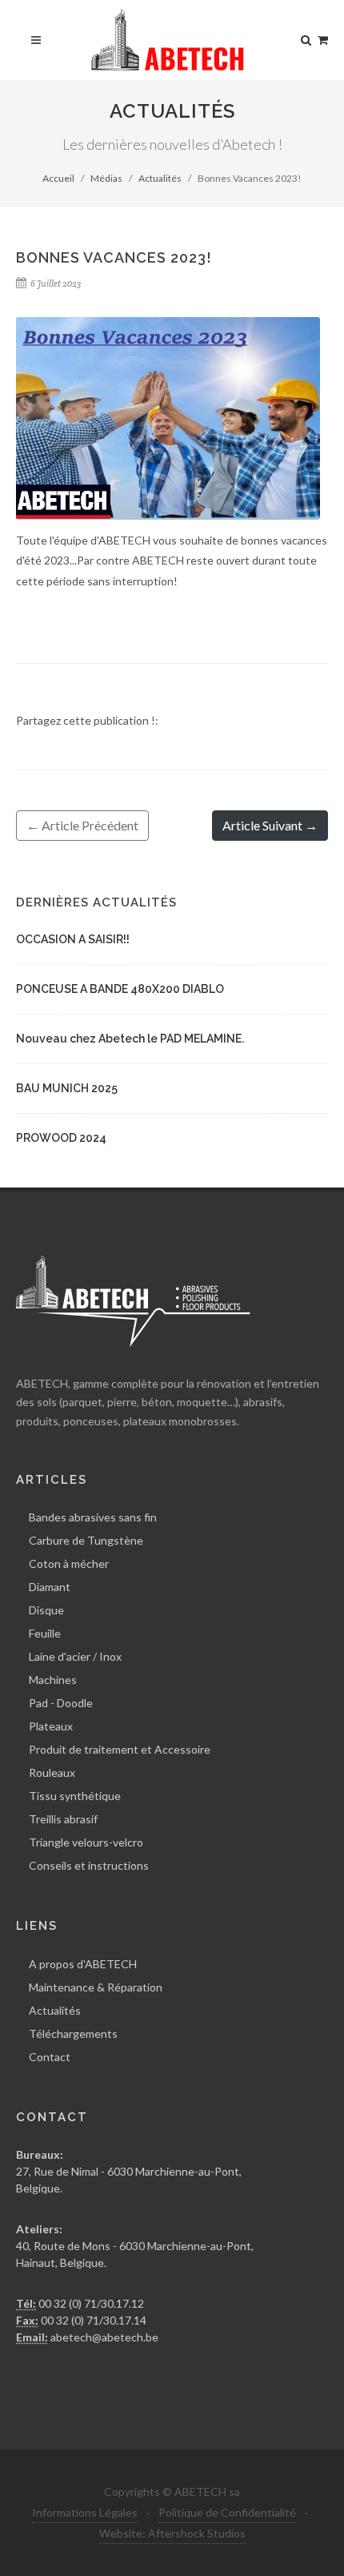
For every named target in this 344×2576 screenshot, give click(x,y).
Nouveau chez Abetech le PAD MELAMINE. (130, 1039)
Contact (50, 2057)
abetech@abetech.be (103, 2337)
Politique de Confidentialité (227, 2512)
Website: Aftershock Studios (172, 2533)
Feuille (45, 1633)
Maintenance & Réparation (96, 1987)
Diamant (50, 1587)
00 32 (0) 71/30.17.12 (90, 2303)
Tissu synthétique (75, 1796)
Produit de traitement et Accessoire (120, 1749)
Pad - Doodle (61, 1703)
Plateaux (51, 1726)
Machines (53, 1680)
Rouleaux (52, 1772)
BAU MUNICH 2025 (67, 1088)
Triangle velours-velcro (86, 1842)
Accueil (58, 178)
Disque (46, 1610)
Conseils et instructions (89, 1865)
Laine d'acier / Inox (75, 1656)
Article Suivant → (270, 825)
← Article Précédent (82, 825)
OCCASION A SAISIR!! (73, 939)
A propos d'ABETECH (83, 1964)
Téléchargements (73, 2033)
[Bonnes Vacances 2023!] (168, 418)
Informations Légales (85, 2512)
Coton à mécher (69, 1563)
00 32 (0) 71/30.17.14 (92, 2320)
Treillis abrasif (63, 1819)
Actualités (160, 178)
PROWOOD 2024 (61, 1138)
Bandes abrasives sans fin (93, 1517)
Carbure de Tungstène (86, 1540)
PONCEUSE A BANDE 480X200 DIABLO (120, 989)
